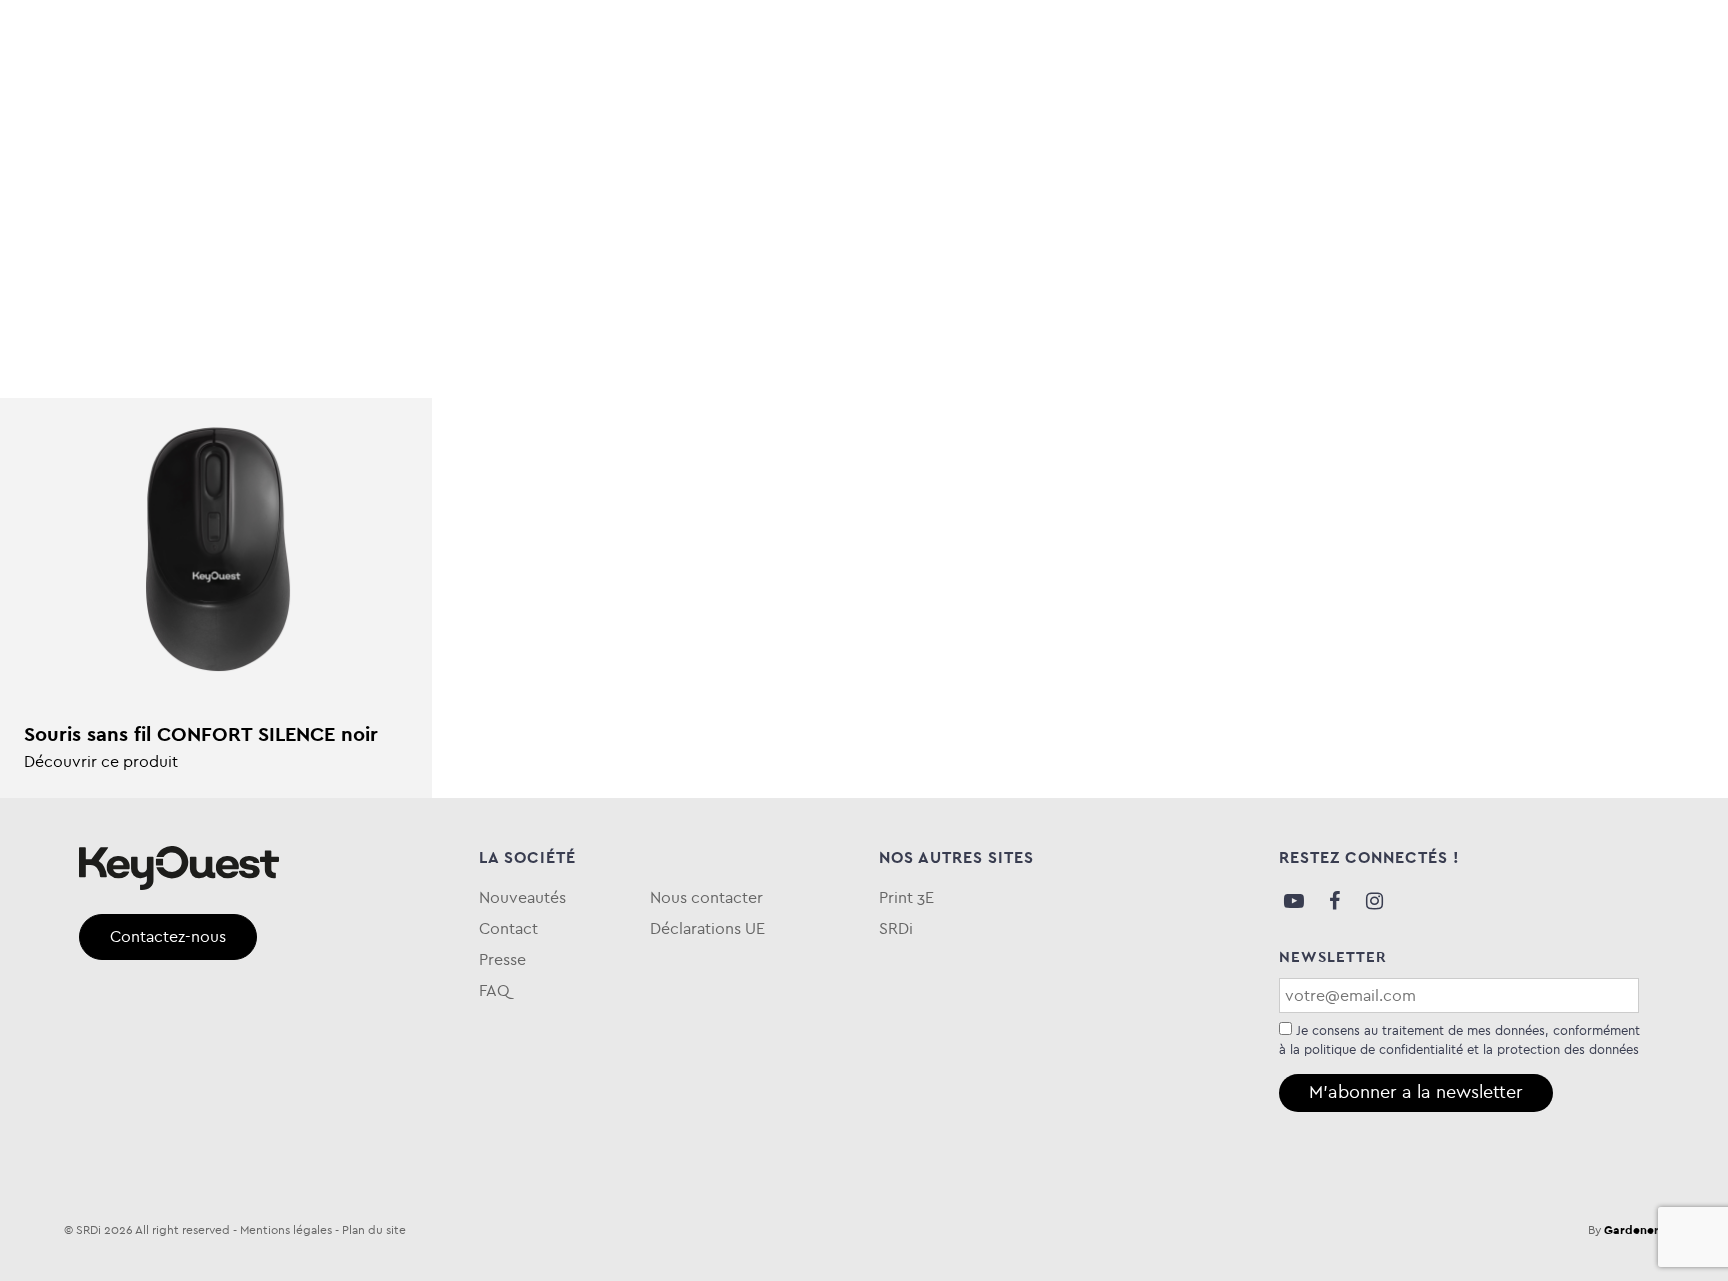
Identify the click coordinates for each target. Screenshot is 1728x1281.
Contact (508, 928)
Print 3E (906, 897)
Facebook (1334, 901)
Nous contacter (706, 897)
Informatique (230, 103)
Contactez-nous (168, 936)
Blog (1393, 103)
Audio (107, 103)
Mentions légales (286, 1230)
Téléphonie (501, 103)
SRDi (896, 928)
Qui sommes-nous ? (1513, 103)
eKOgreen (751, 103)
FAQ (1632, 103)
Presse (502, 959)
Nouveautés (522, 897)
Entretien (629, 103)
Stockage (372, 103)
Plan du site (374, 1230)
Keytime (863, 103)
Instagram (1374, 901)
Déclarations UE (707, 928)
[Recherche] (1622, 41)
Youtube (1294, 901)
